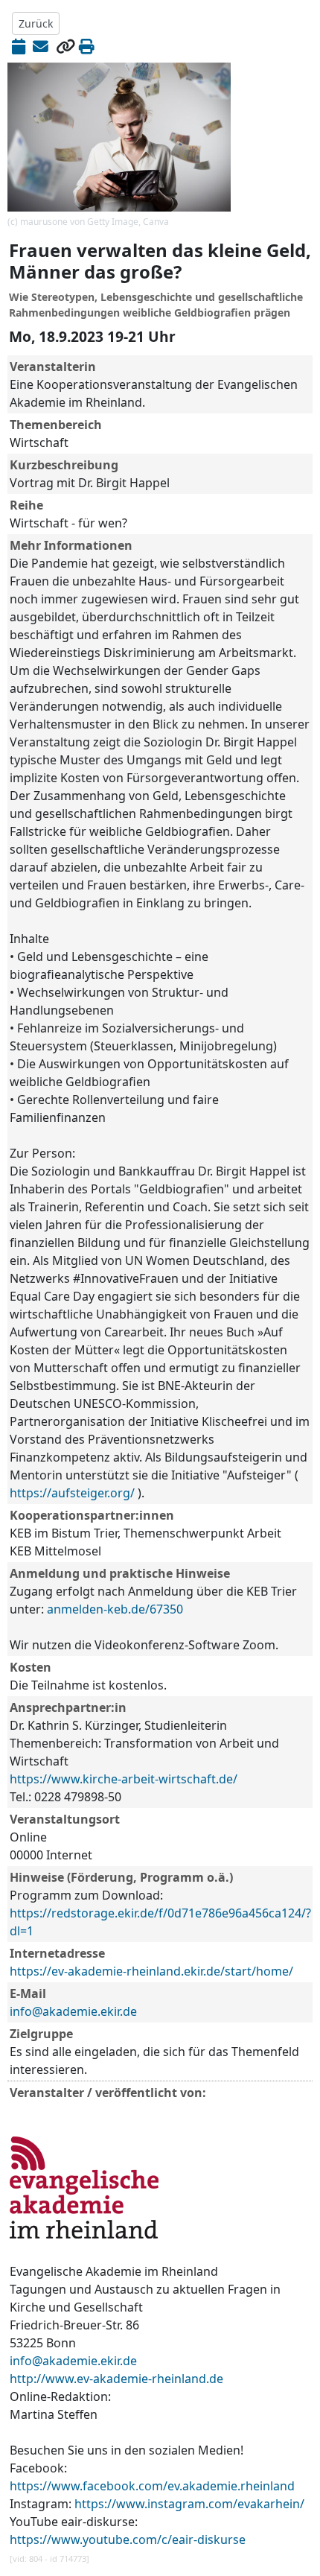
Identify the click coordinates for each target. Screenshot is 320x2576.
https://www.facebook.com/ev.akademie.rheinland (152, 2486)
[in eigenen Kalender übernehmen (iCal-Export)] (19, 46)
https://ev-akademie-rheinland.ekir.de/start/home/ (151, 1971)
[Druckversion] (87, 46)
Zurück (36, 23)
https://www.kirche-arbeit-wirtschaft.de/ (124, 1779)
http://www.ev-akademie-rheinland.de (116, 2379)
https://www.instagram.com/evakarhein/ (189, 2504)
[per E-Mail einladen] (41, 46)
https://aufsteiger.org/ (72, 1493)
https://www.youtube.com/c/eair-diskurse (128, 2539)
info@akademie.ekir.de (73, 2011)
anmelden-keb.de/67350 (115, 1609)
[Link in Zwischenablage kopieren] (65, 46)
